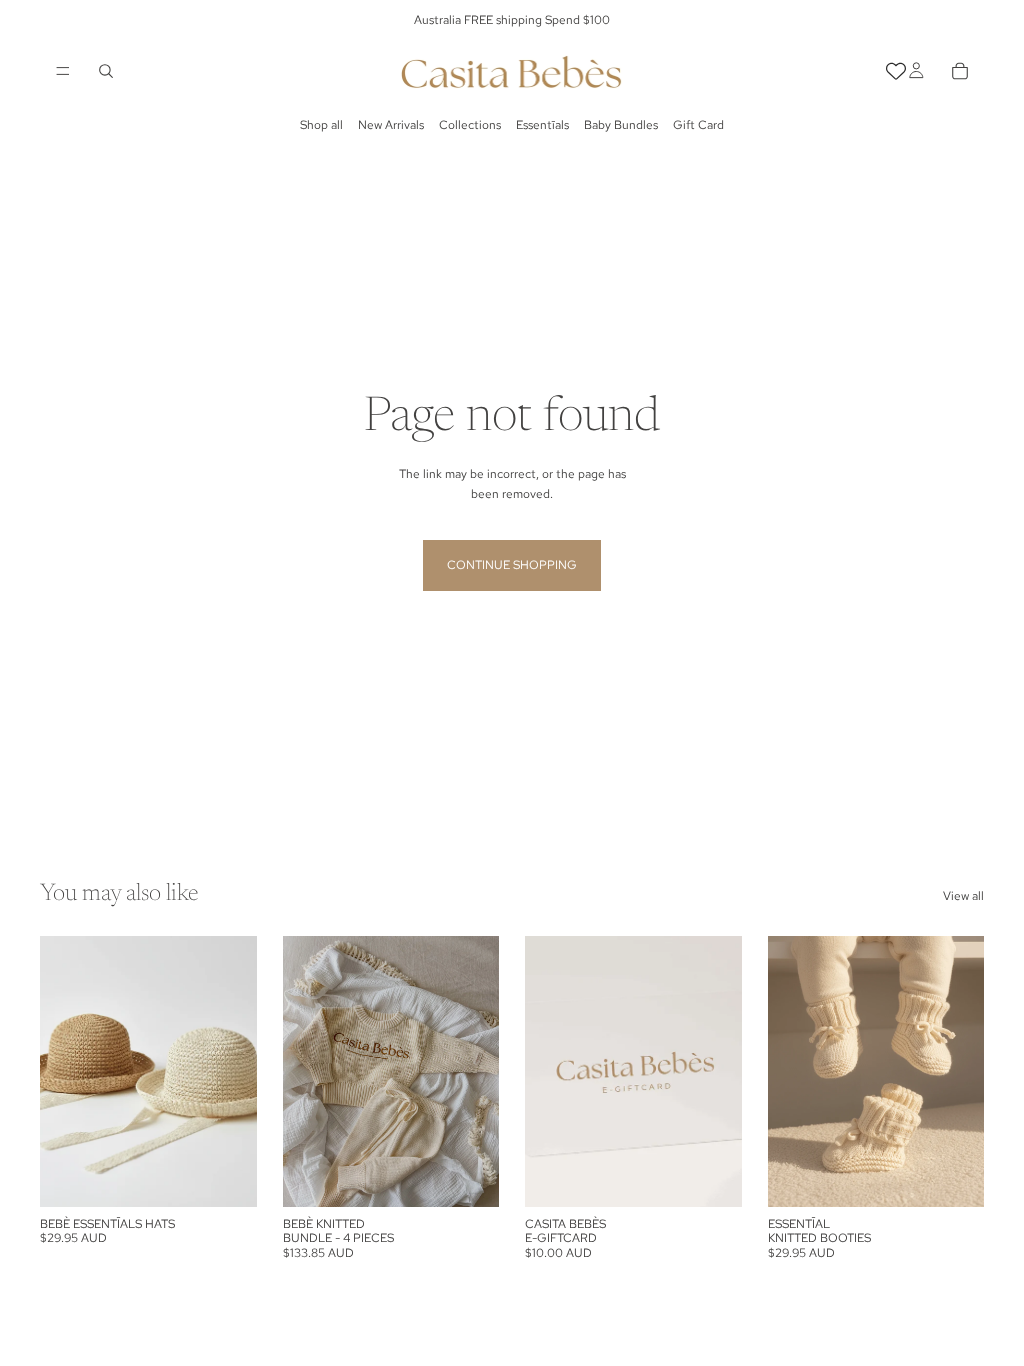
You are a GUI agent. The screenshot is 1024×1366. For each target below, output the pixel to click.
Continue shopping (512, 565)
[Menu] (63, 71)
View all (963, 896)
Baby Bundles (621, 125)
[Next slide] (235, 1071)
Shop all (321, 125)
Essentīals (542, 125)
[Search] (106, 71)
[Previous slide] (62, 1071)
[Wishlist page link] (896, 71)
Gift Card (698, 125)
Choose (243, 1176)
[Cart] (960, 71)
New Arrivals (391, 125)
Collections (470, 125)
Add (970, 1176)
